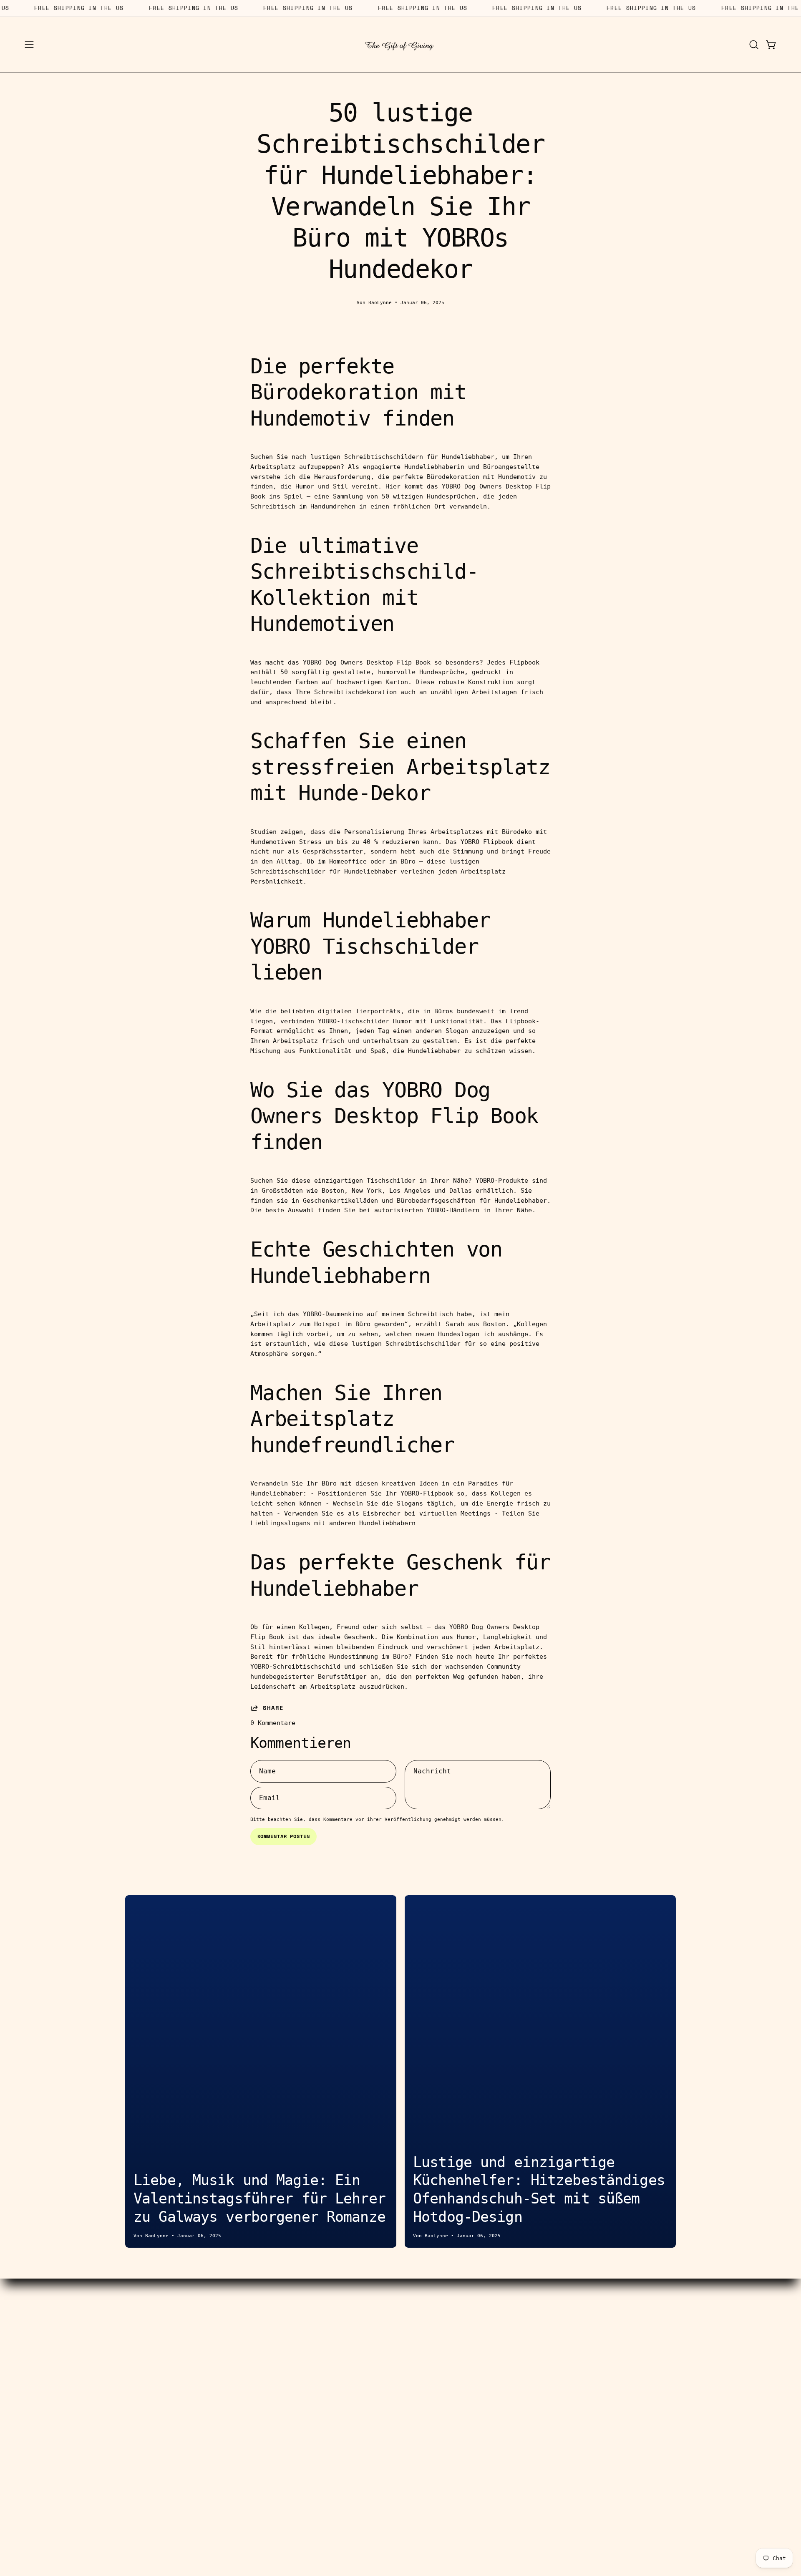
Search (324, 2328)
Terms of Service (324, 2367)
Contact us (324, 2315)
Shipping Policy (324, 2380)
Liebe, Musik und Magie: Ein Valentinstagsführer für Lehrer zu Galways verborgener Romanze (259, 2198)
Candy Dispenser (132, 2328)
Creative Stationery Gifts (132, 2341)
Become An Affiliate (324, 2341)
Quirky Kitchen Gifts (132, 2380)
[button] (754, 45)
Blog (477, 2341)
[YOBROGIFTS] (400, 45)
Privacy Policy (477, 2367)
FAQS (477, 2354)
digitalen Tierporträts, (361, 1011)
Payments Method (324, 2354)
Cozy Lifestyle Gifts (132, 2367)
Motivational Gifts (132, 2406)
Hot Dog (132, 2315)
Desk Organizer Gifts (132, 2354)
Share (273, 1708)
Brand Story (477, 2328)
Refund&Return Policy (324, 2393)
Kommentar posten (284, 1836)
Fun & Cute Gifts (132, 2393)
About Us (477, 2315)
